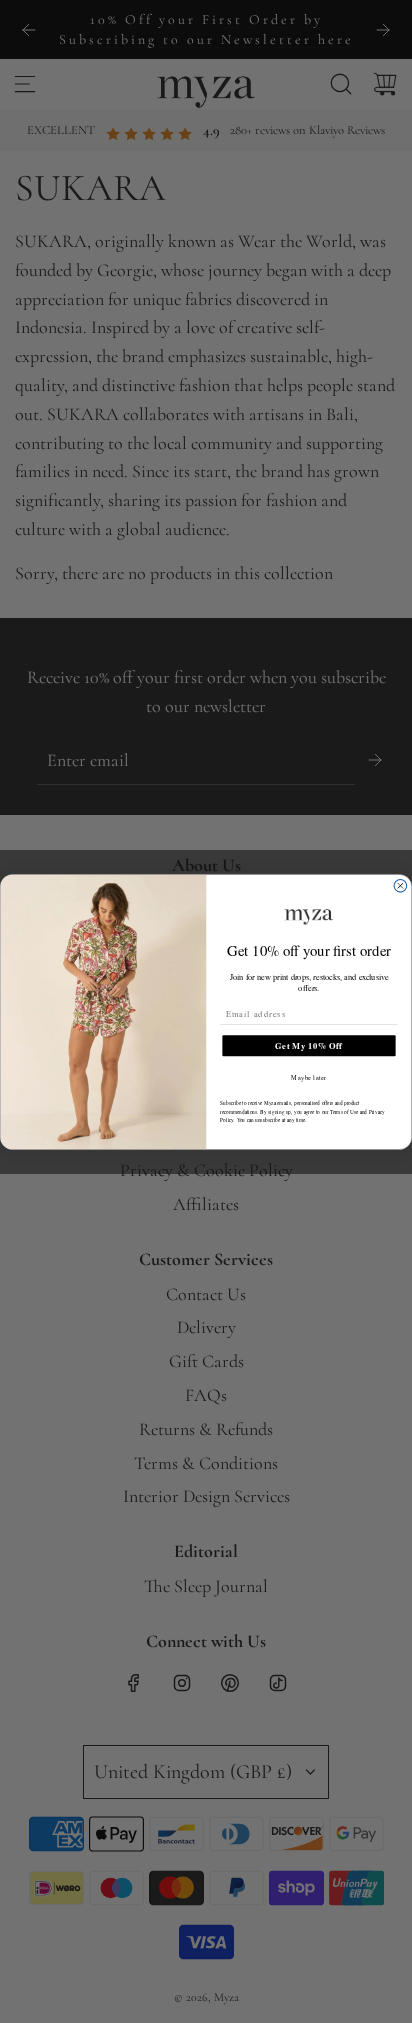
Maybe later (308, 1077)
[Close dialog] (400, 885)
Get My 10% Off (308, 1045)
